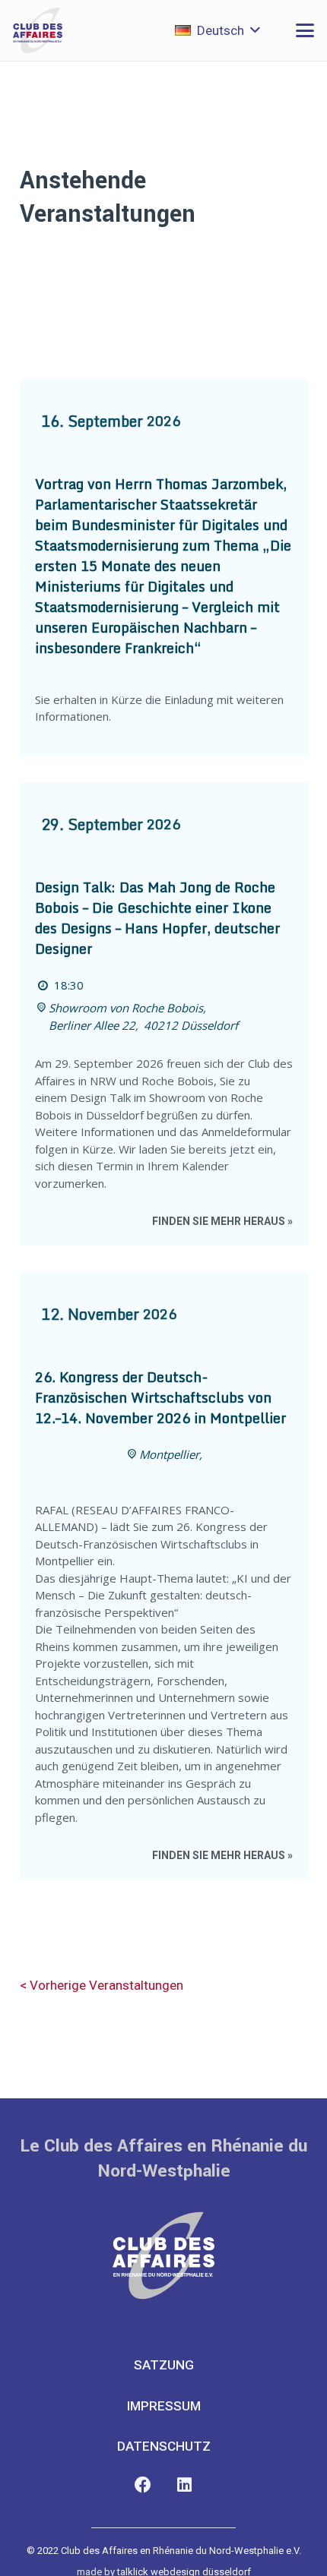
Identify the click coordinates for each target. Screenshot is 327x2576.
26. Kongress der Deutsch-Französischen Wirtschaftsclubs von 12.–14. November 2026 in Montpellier (160, 1397)
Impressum (164, 2406)
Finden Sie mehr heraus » (222, 1221)
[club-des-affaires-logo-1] (38, 30)
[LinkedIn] (184, 2485)
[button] (217, 30)
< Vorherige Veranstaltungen (102, 1985)
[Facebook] (143, 2485)
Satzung (164, 2365)
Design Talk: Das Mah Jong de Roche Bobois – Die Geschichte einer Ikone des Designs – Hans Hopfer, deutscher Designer (157, 918)
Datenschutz (164, 2446)
